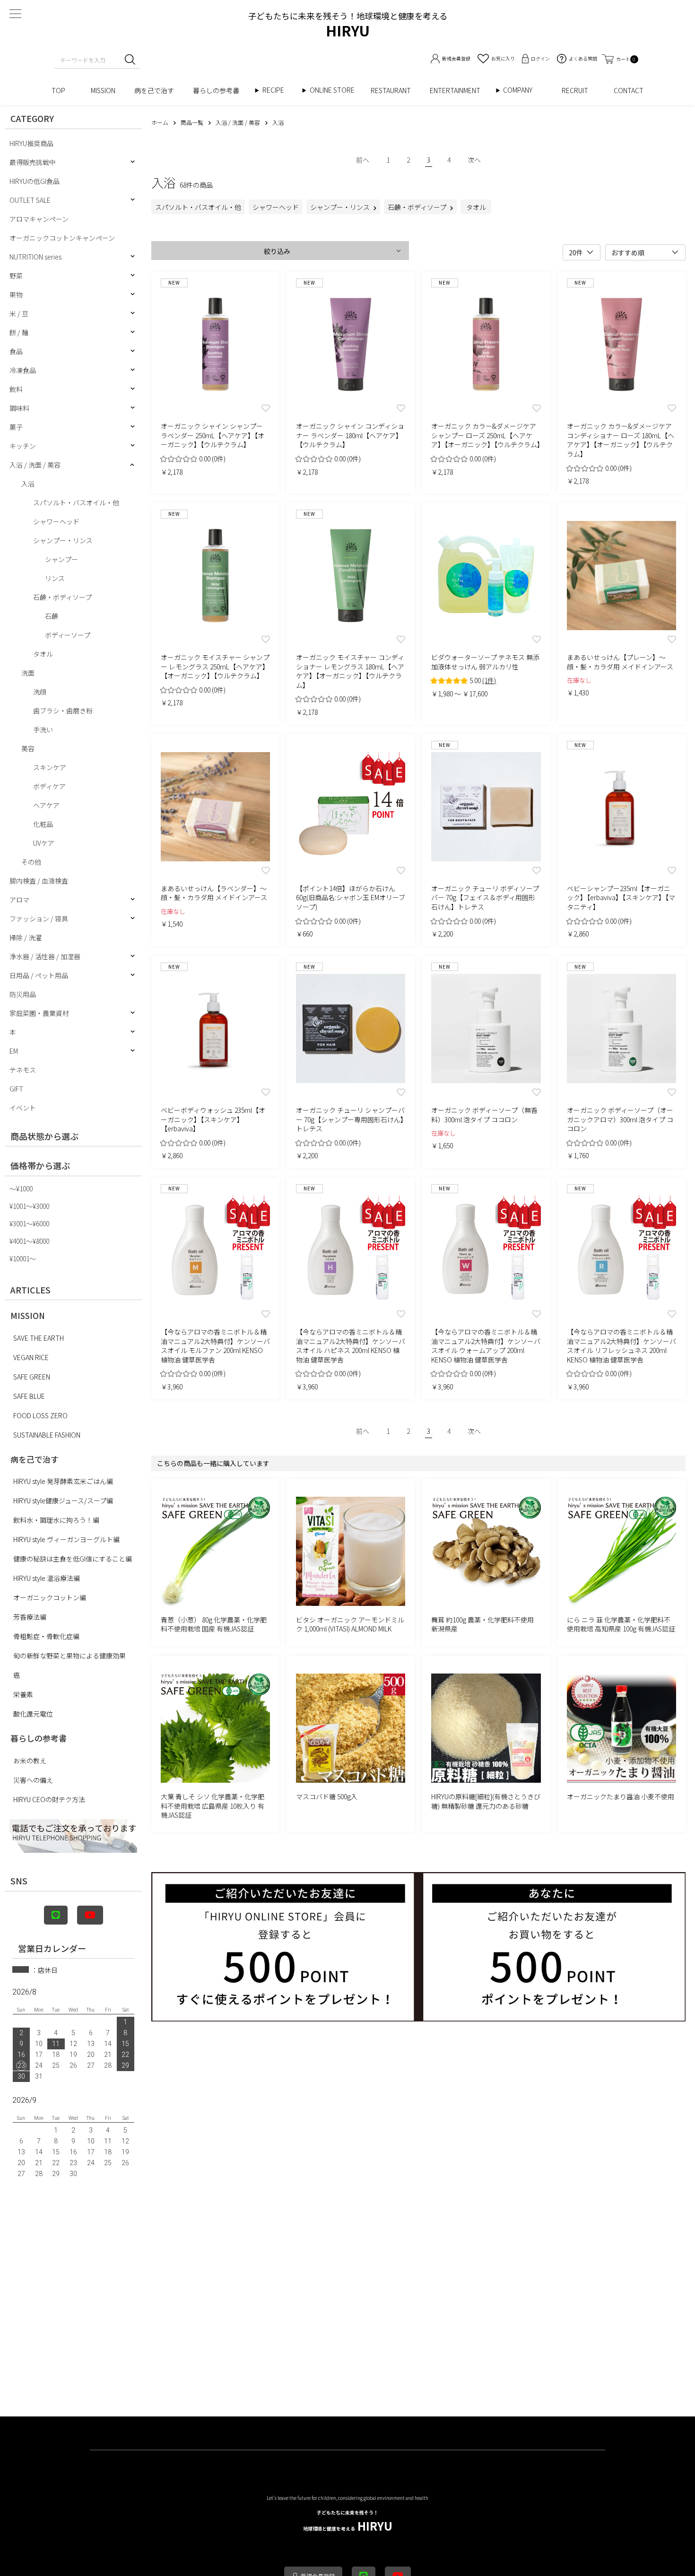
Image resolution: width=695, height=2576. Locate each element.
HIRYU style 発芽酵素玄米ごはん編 (63, 1481)
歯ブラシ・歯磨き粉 (63, 711)
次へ (474, 160)
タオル (43, 654)
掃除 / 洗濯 (26, 937)
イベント (23, 1108)
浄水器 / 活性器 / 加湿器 (45, 956)
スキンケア (50, 767)
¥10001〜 (23, 1258)
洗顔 (40, 692)
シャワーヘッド (56, 521)
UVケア (44, 843)
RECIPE (277, 90)
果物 (16, 295)
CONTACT (629, 90)
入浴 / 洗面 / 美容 (35, 465)
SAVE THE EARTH (39, 1338)
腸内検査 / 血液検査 (39, 881)
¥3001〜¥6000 (29, 1223)
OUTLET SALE (30, 200)
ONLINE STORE (335, 90)
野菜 (16, 276)
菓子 (16, 427)
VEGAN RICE (31, 1357)
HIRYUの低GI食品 (35, 181)
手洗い (43, 729)
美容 (28, 748)
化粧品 (43, 824)
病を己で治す (154, 90)
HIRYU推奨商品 (31, 143)
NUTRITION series (35, 257)
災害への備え (33, 1780)
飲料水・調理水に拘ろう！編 (56, 1520)
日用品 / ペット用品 (39, 975)
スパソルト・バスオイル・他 (76, 503)
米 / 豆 (19, 313)
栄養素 (23, 1694)
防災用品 (23, 994)
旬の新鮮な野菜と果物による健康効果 (69, 1656)
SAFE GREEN (32, 1377)
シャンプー (61, 559)
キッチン (23, 446)
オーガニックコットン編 (50, 1597)
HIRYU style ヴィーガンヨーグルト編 (66, 1539)
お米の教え (30, 1761)
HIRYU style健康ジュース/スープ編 (63, 1500)
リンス (55, 578)
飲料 (16, 389)
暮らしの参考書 (219, 90)
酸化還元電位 (33, 1714)
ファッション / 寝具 (39, 919)
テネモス (23, 1070)
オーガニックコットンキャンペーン (62, 238)
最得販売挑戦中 (33, 162)
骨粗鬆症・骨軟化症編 (46, 1636)
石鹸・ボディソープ (62, 597)
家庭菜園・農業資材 (39, 1013)
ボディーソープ (68, 635)
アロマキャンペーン (39, 219)
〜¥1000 (21, 1188)
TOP (62, 90)
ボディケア (49, 786)
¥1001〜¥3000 (29, 1206)
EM (14, 1051)
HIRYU (348, 2521)
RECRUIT (578, 90)
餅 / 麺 (19, 332)
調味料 (19, 408)
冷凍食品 (23, 370)
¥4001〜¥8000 (29, 1241)
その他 (31, 862)
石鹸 (52, 616)
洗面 (28, 673)
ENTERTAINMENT (458, 90)
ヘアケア (46, 805)
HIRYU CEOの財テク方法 (49, 1799)
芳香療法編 (30, 1617)
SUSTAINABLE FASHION (47, 1435)
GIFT (16, 1089)
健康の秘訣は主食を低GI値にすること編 (73, 1559)
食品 (16, 351)
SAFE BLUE (29, 1396)
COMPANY (528, 90)
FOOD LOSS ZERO (40, 1415)
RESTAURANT (391, 90)
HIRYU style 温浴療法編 (47, 1578)
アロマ (19, 900)
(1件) (489, 680)
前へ (363, 160)
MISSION (103, 90)
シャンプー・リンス (63, 540)
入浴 (28, 484)
